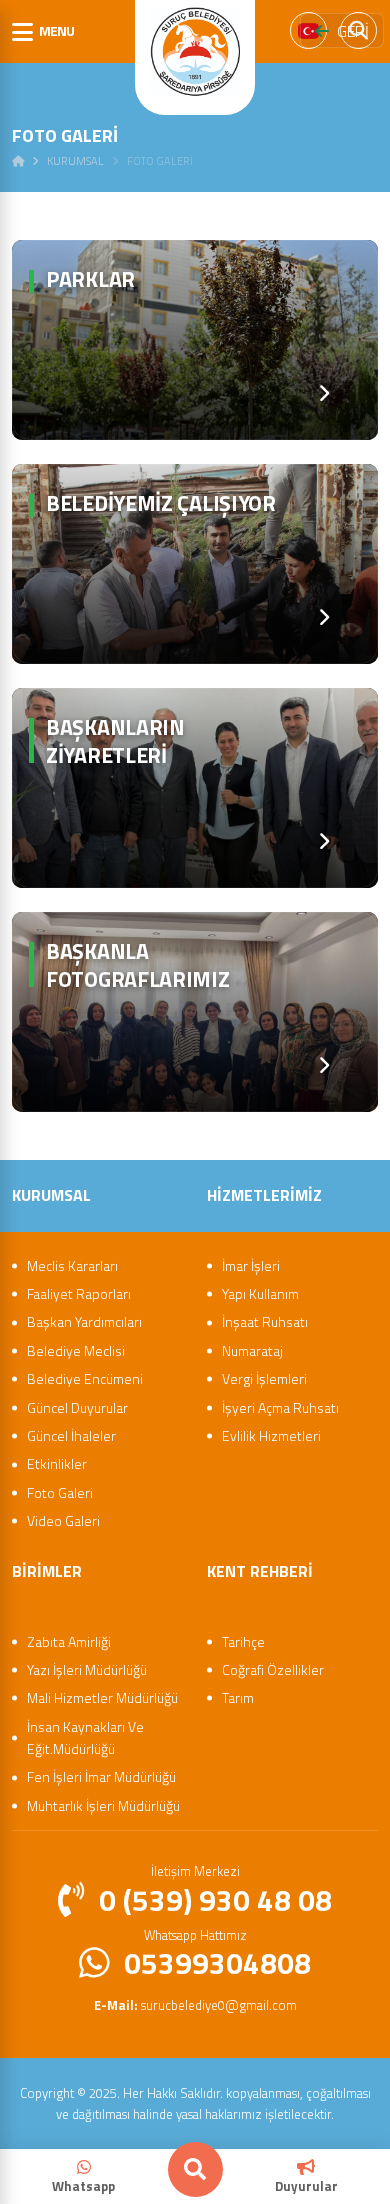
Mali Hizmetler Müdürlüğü (102, 1697)
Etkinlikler (57, 1463)
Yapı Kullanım (260, 1293)
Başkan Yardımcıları (84, 1321)
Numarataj (252, 1350)
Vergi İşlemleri (264, 1378)
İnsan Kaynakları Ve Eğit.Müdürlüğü (85, 1737)
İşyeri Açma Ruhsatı (280, 1407)
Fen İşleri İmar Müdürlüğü (101, 1776)
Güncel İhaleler (71, 1435)
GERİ (353, 31)
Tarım (238, 1697)
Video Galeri (63, 1520)
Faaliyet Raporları (79, 1293)
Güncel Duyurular (77, 1407)
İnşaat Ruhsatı (265, 1321)
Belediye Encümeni (85, 1378)
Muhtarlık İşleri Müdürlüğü (103, 1805)
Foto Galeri (60, 1492)
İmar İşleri (251, 1265)
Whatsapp (83, 2186)
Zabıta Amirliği (69, 1641)
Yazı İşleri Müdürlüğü (87, 1669)
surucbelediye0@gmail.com (195, 2005)
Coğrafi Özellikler (273, 1669)
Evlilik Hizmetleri (271, 1435)
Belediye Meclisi (76, 1350)
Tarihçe (243, 1641)
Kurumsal (75, 161)
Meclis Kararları (72, 1265)
